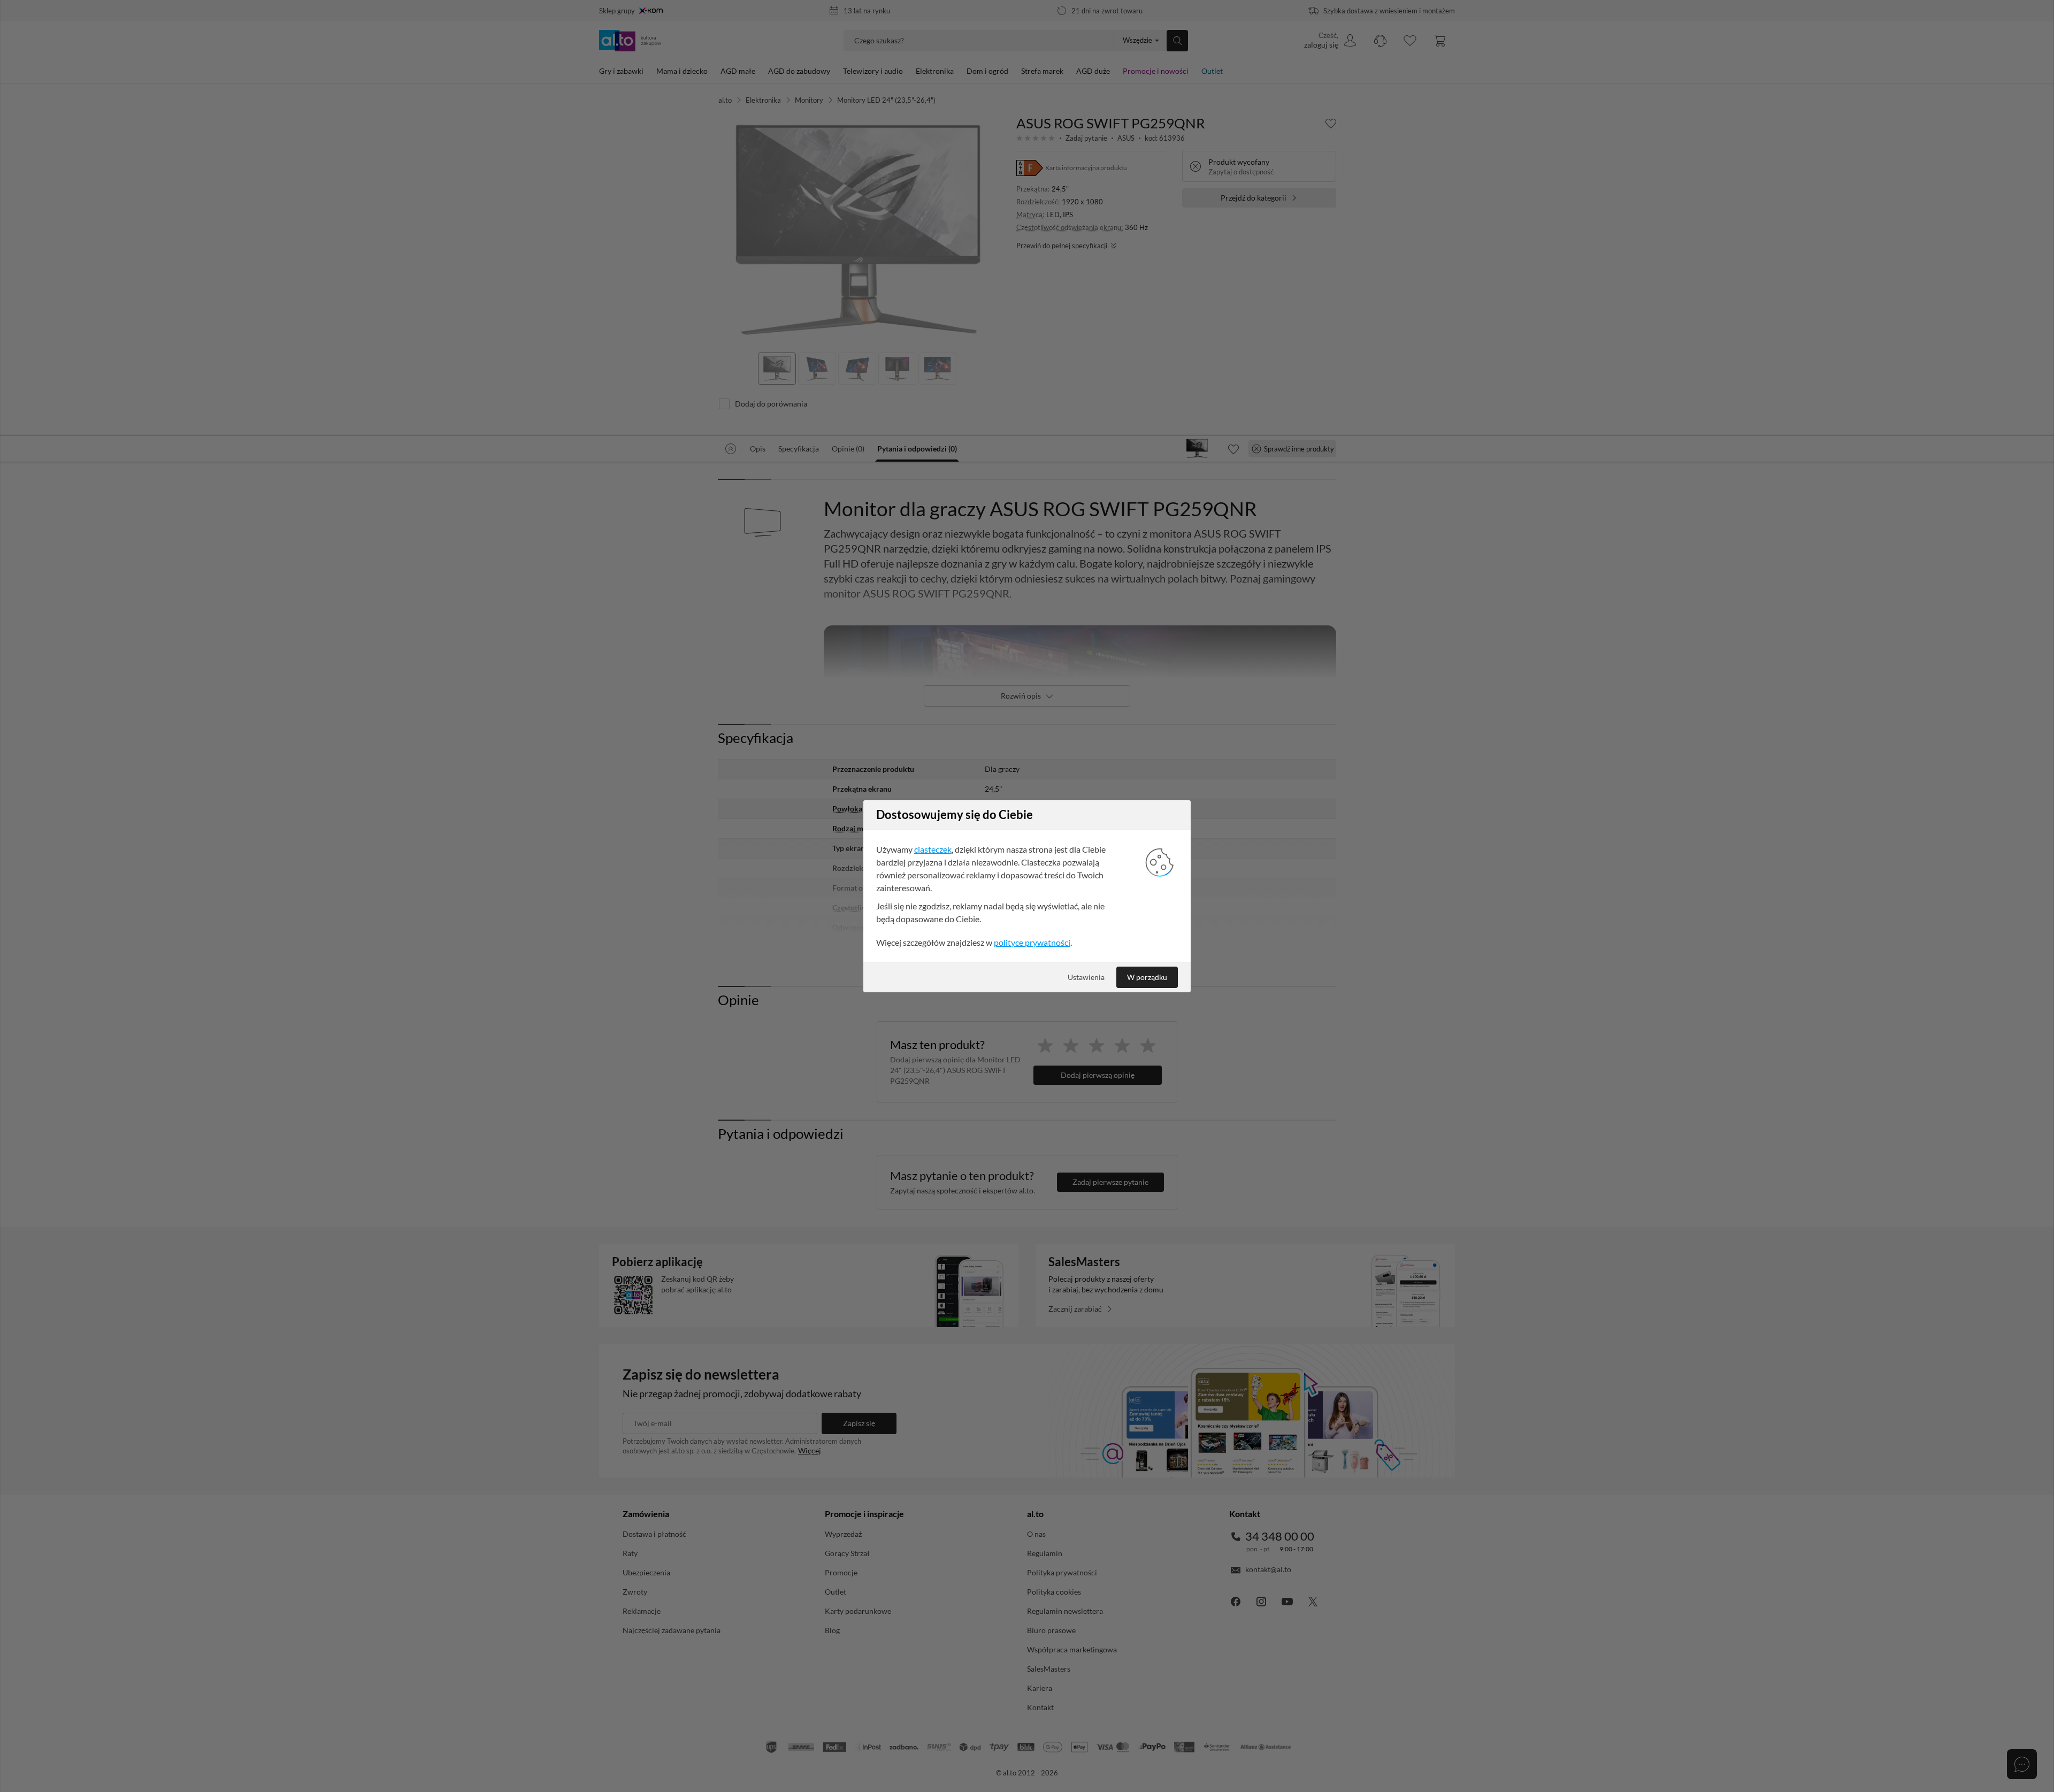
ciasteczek (933, 849)
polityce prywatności (1032, 942)
